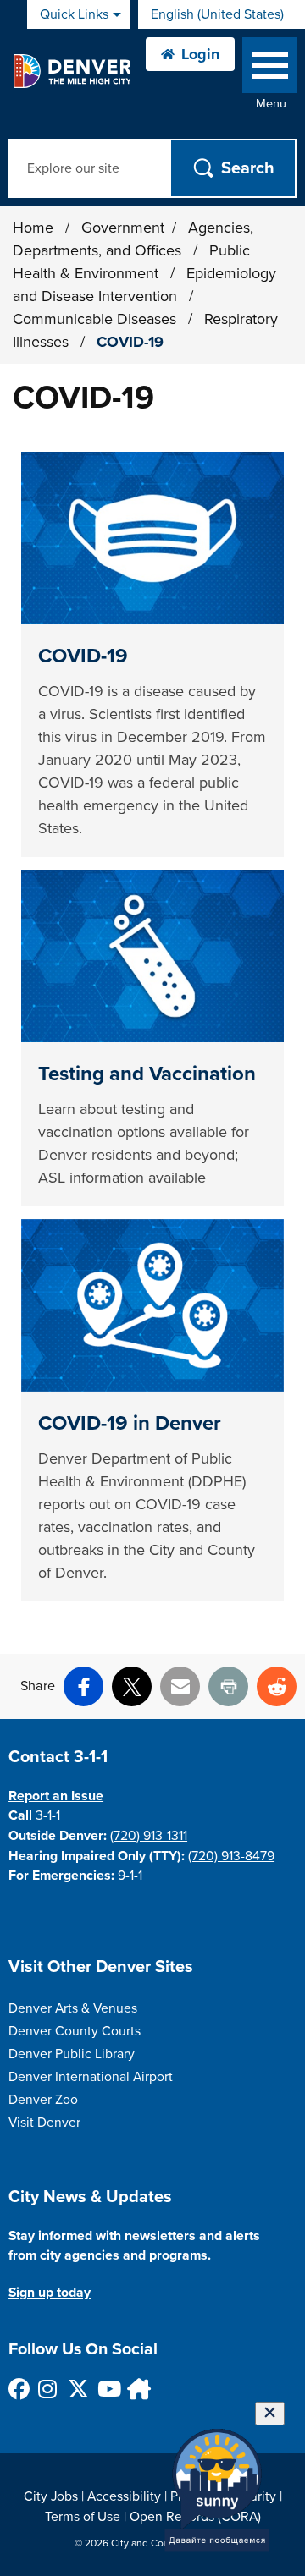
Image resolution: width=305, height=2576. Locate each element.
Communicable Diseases (97, 319)
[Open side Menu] (269, 69)
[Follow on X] (78, 2389)
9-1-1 (130, 1876)
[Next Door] (137, 2389)
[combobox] (222, 14)
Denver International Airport (91, 2077)
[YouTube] (107, 2389)
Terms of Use (83, 2517)
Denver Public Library (72, 2054)
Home (33, 228)
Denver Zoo (43, 2100)
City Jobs (51, 2496)
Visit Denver (44, 2123)
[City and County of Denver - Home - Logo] (72, 71)
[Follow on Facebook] (18, 2389)
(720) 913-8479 (231, 1856)
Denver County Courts (75, 2031)
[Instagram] (48, 2389)
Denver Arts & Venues (73, 2008)
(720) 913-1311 (149, 1836)
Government (123, 228)
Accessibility (124, 2496)
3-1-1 (48, 1815)
